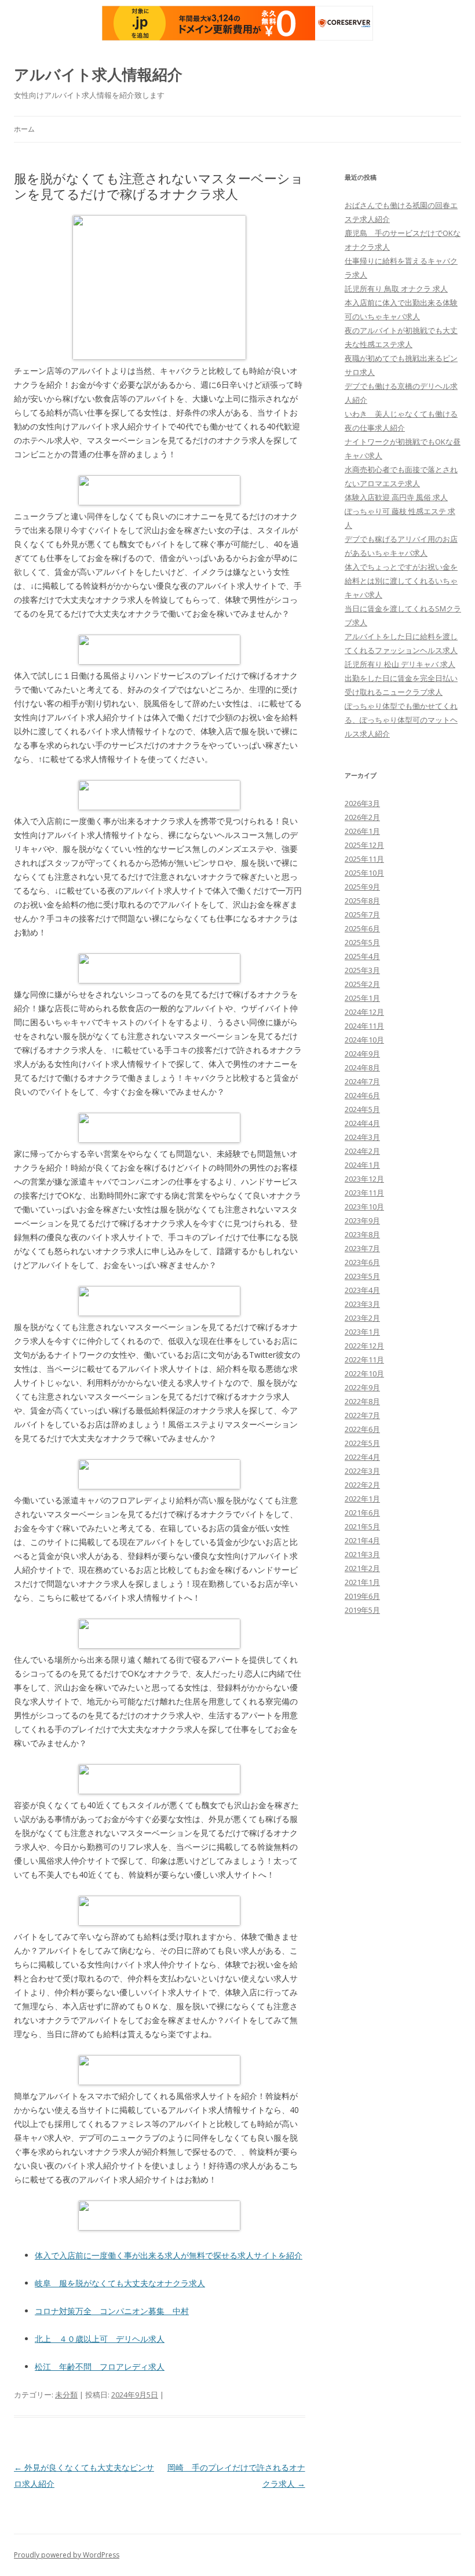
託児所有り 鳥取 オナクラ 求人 (396, 289)
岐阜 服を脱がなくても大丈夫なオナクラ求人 (120, 2283)
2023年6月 (362, 1262)
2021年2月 (362, 1568)
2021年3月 (362, 1554)
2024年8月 (362, 1067)
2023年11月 (364, 1193)
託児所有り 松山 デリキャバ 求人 (400, 664)
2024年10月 (364, 1040)
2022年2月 (362, 1485)
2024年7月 (362, 1081)
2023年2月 (362, 1318)
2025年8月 (362, 901)
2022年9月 (362, 1387)
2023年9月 (362, 1220)
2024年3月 (362, 1137)
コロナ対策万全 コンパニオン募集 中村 (112, 2311)
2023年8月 (362, 1234)
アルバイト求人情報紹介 (98, 74)
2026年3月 (362, 803)
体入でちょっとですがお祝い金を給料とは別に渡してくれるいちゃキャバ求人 (401, 581)
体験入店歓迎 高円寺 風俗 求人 (396, 497)
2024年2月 (362, 1151)
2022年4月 (362, 1457)
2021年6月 (362, 1513)
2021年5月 (362, 1526)
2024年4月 (362, 1123)
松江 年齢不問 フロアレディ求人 (100, 2367)
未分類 (66, 2395)
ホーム (24, 129)
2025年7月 (362, 914)
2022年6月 (362, 1429)
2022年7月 (362, 1415)
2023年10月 (364, 1207)
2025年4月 (362, 956)
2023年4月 (362, 1290)
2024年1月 (362, 1165)
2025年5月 (362, 942)
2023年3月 (362, 1304)
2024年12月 (364, 1012)
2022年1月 (362, 1499)
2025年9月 (362, 887)
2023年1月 (362, 1332)
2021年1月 (362, 1582)
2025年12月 (364, 845)
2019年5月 (362, 1610)
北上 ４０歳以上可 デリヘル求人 (100, 2339)
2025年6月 (362, 928)
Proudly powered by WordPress (67, 2555)
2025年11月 (364, 859)
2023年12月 (364, 1179)
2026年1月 (362, 831)
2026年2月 (362, 817)
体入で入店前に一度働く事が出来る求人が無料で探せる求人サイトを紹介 (169, 2255)
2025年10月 (364, 873)
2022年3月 (362, 1471)
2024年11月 (364, 1026)
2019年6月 (362, 1596)
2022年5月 (362, 1443)
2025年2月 (362, 984)
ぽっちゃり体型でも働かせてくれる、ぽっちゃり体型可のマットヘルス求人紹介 (401, 720)
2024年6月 (362, 1095)
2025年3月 (362, 970)
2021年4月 (362, 1540)
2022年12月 (364, 1346)
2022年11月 (364, 1360)
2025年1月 (362, 998)
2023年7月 (362, 1248)
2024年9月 (362, 1054)
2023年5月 (362, 1276)
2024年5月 (362, 1109)
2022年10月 (364, 1373)
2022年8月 (362, 1401)
